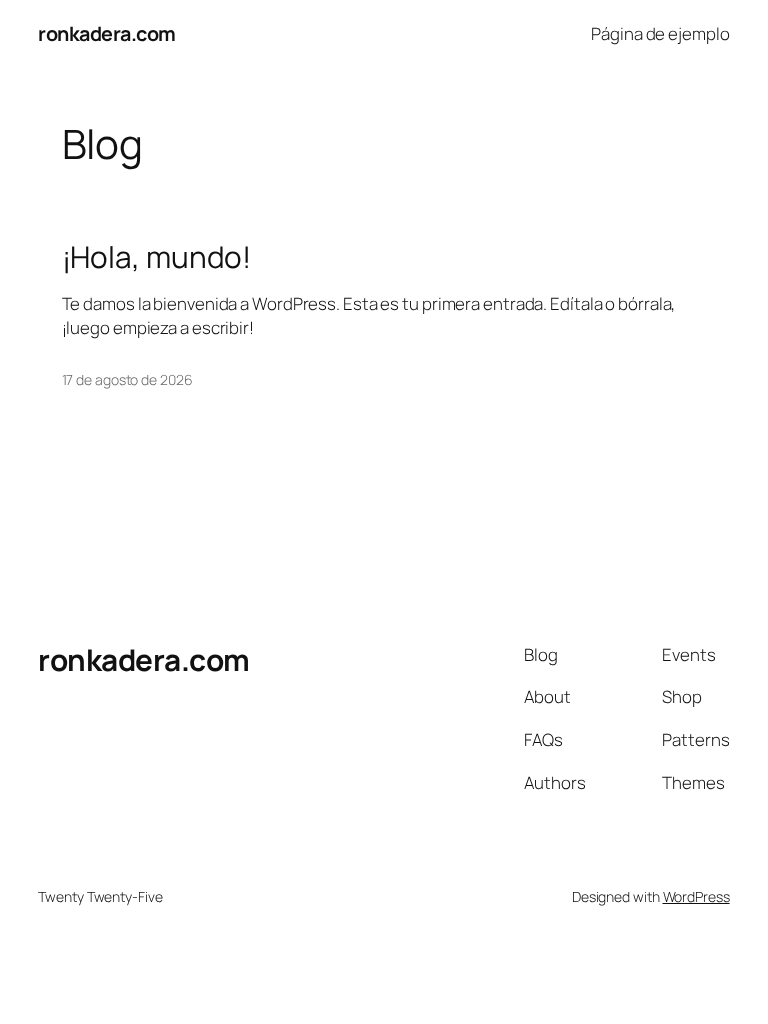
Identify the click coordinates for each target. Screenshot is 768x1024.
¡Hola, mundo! (157, 256)
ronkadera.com (107, 33)
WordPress (696, 896)
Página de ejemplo (660, 33)
